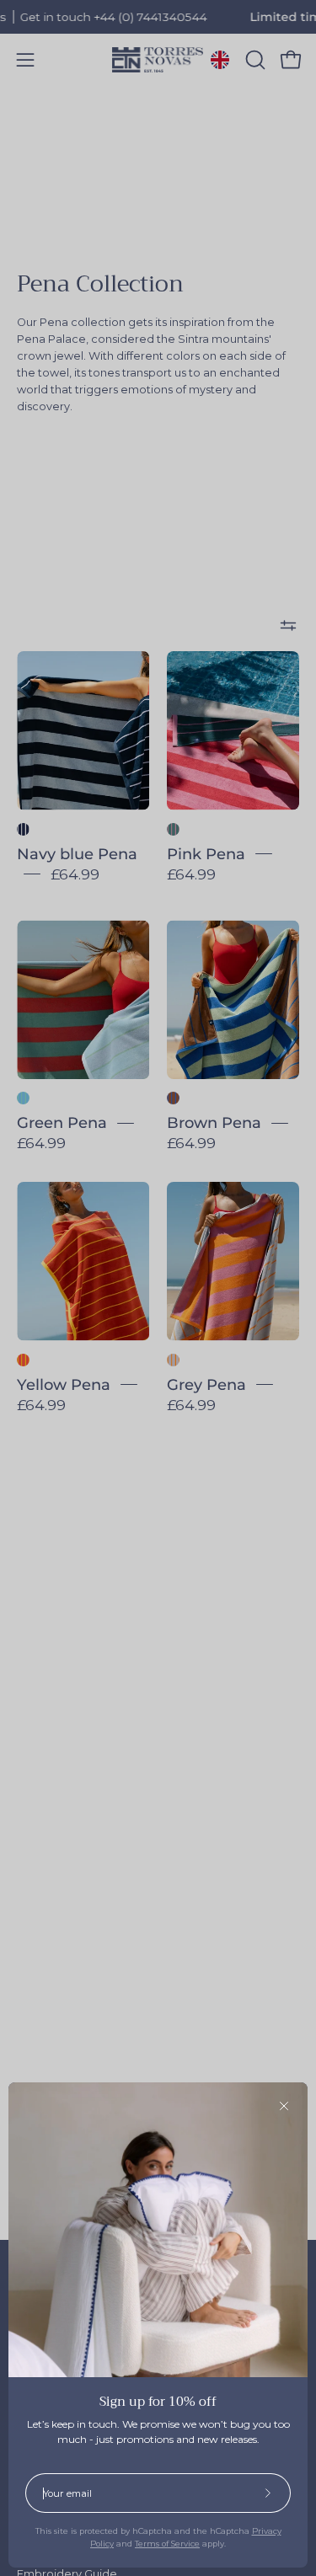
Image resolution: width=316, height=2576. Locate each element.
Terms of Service (167, 2544)
